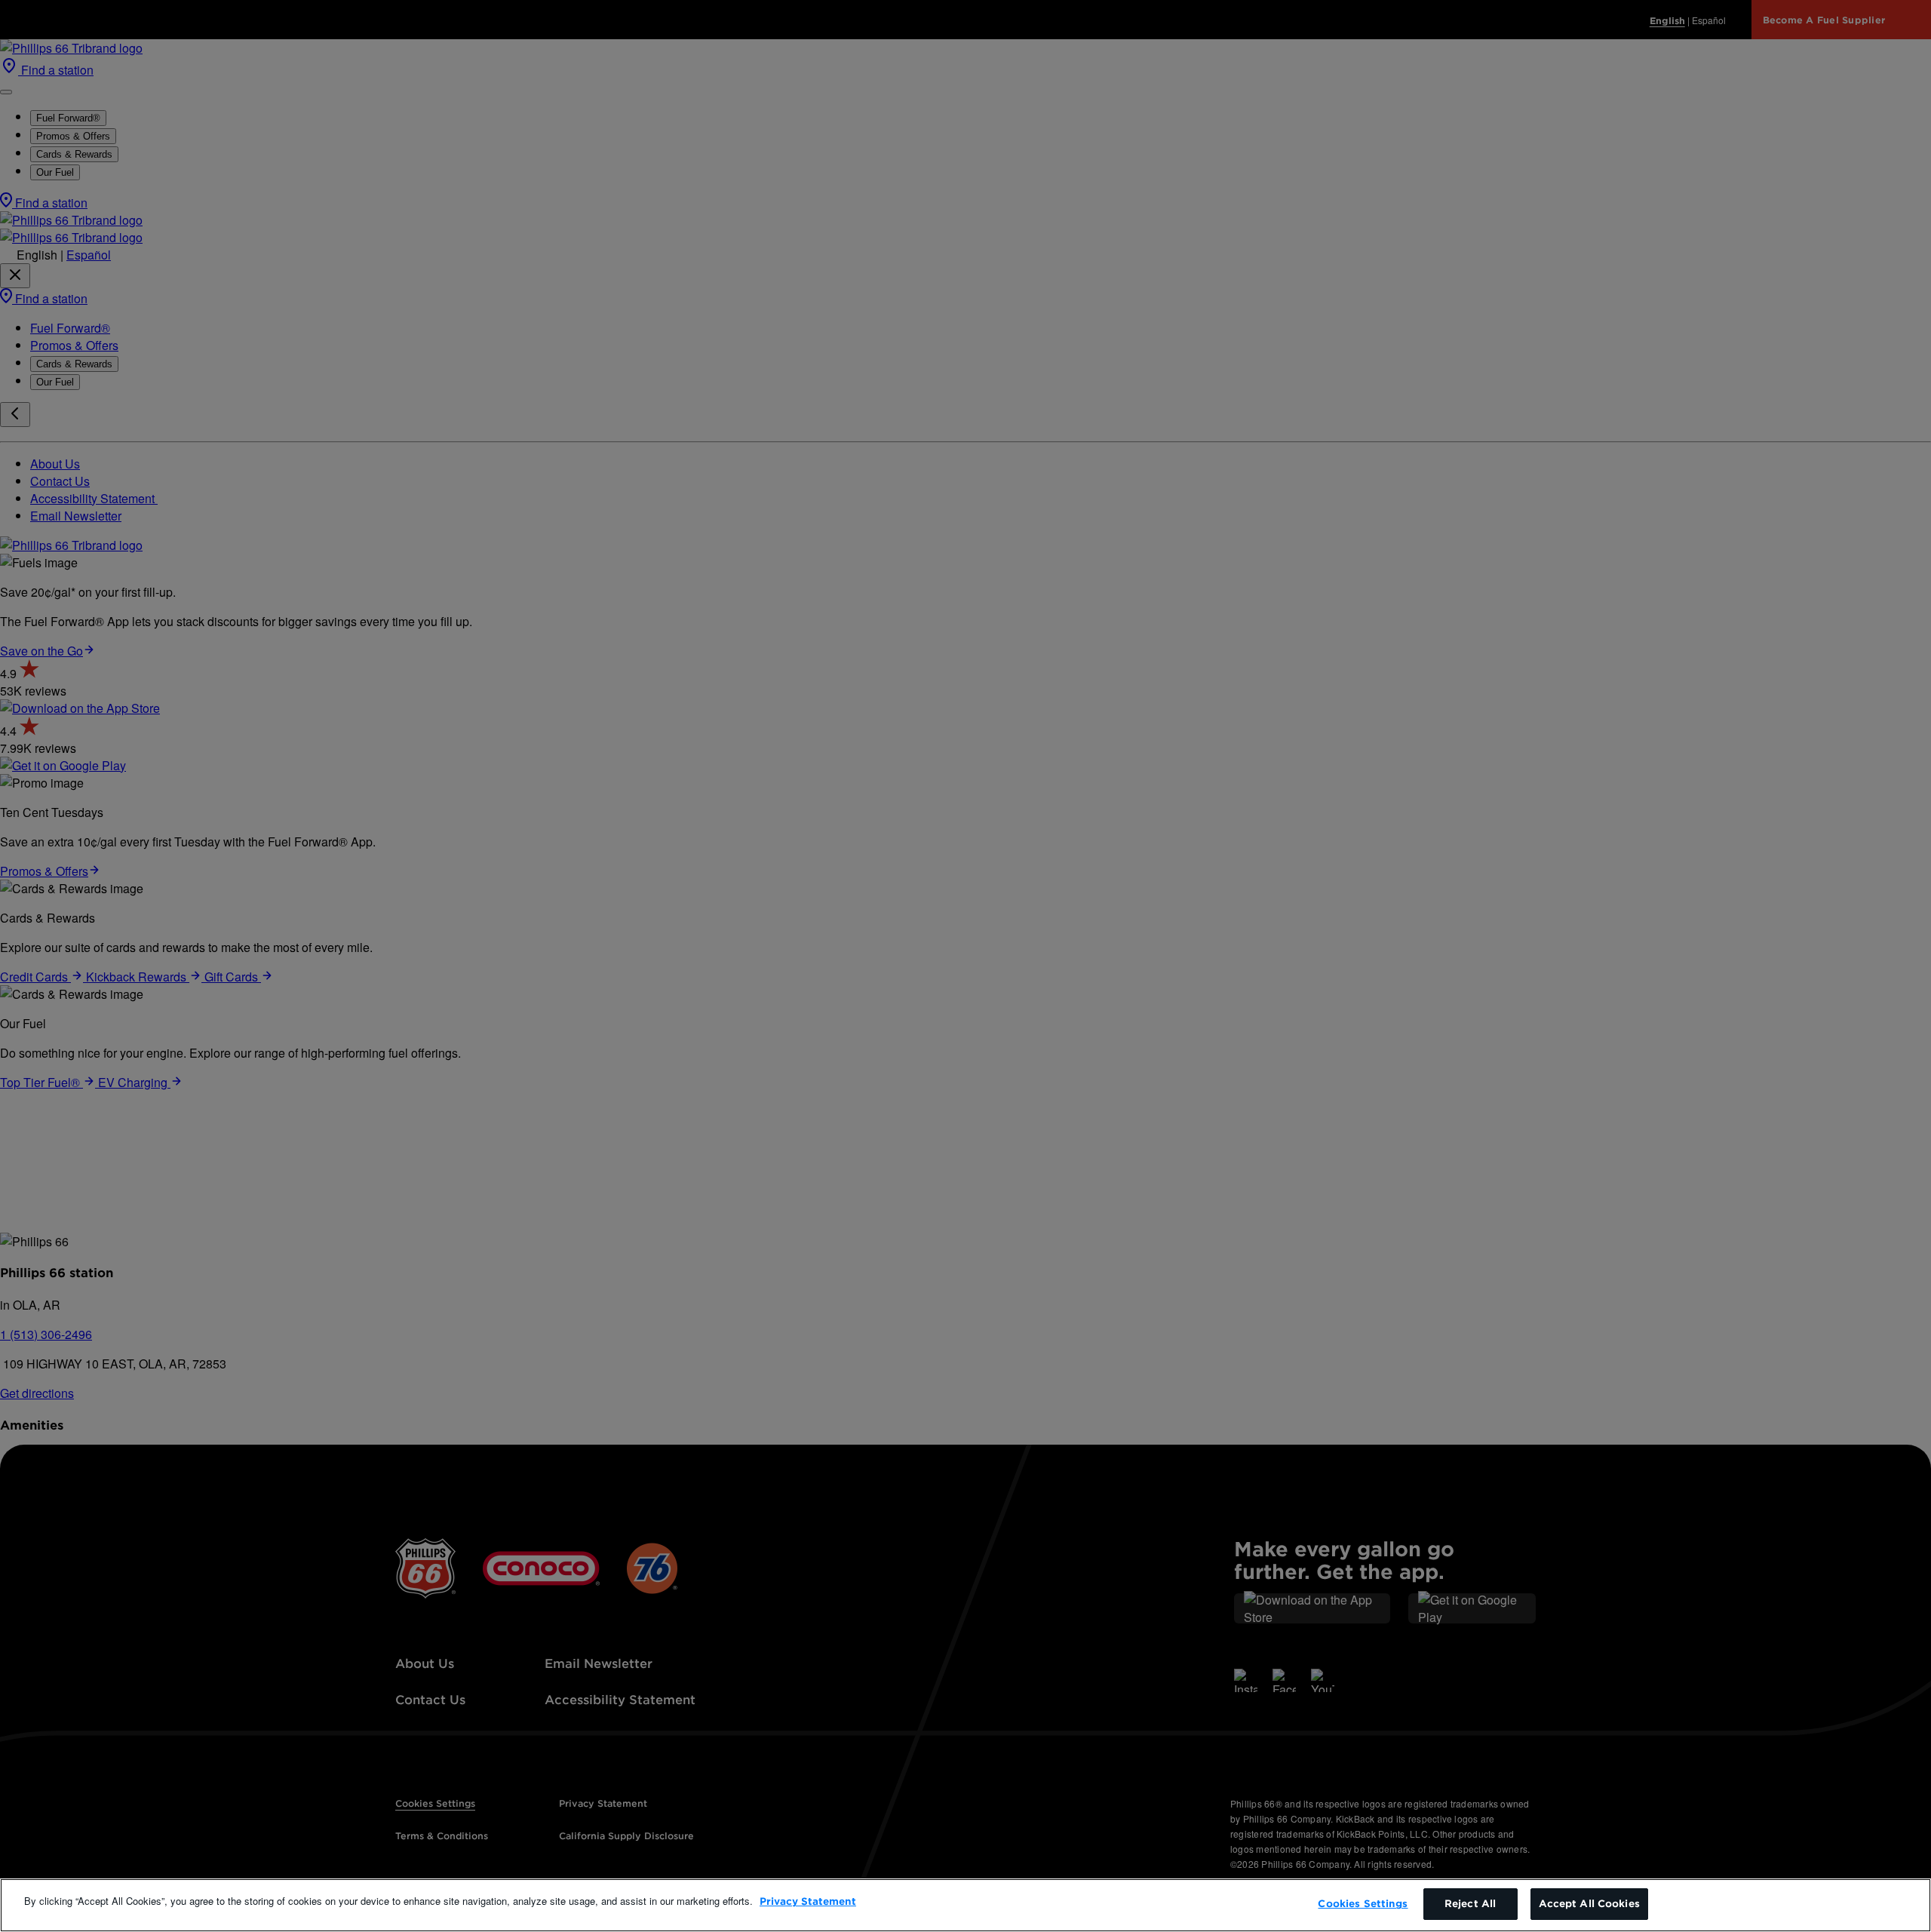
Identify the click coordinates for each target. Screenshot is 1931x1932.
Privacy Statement (808, 1901)
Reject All (1470, 1904)
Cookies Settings (1363, 1904)
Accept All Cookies (1589, 1904)
